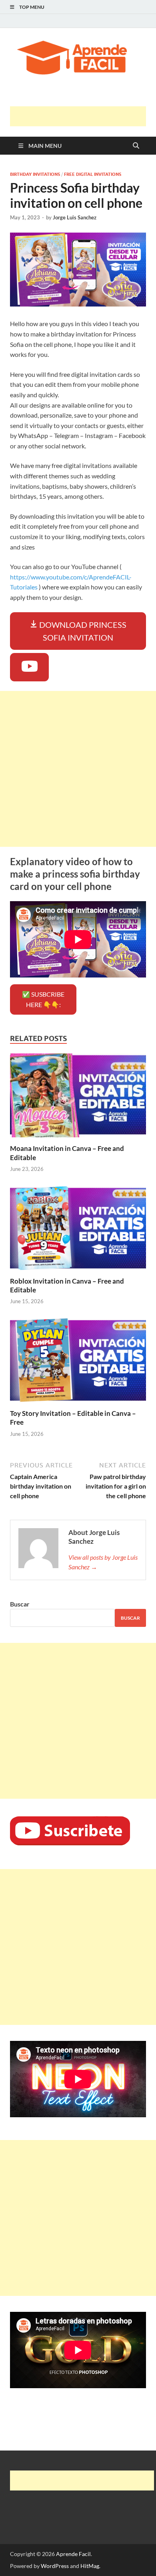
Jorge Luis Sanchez (75, 217)
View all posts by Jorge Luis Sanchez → (103, 1562)
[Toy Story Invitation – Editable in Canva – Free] (78, 1363)
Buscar (20, 1604)
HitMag (90, 2566)
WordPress (55, 2566)
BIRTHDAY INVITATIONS (35, 174)
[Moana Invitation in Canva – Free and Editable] (78, 1098)
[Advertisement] (83, 116)
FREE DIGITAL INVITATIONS (93, 174)
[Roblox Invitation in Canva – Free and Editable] (78, 1230)
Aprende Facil (73, 2554)
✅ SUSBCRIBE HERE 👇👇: (43, 999)
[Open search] (136, 146)
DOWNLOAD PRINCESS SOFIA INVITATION (82, 631)
